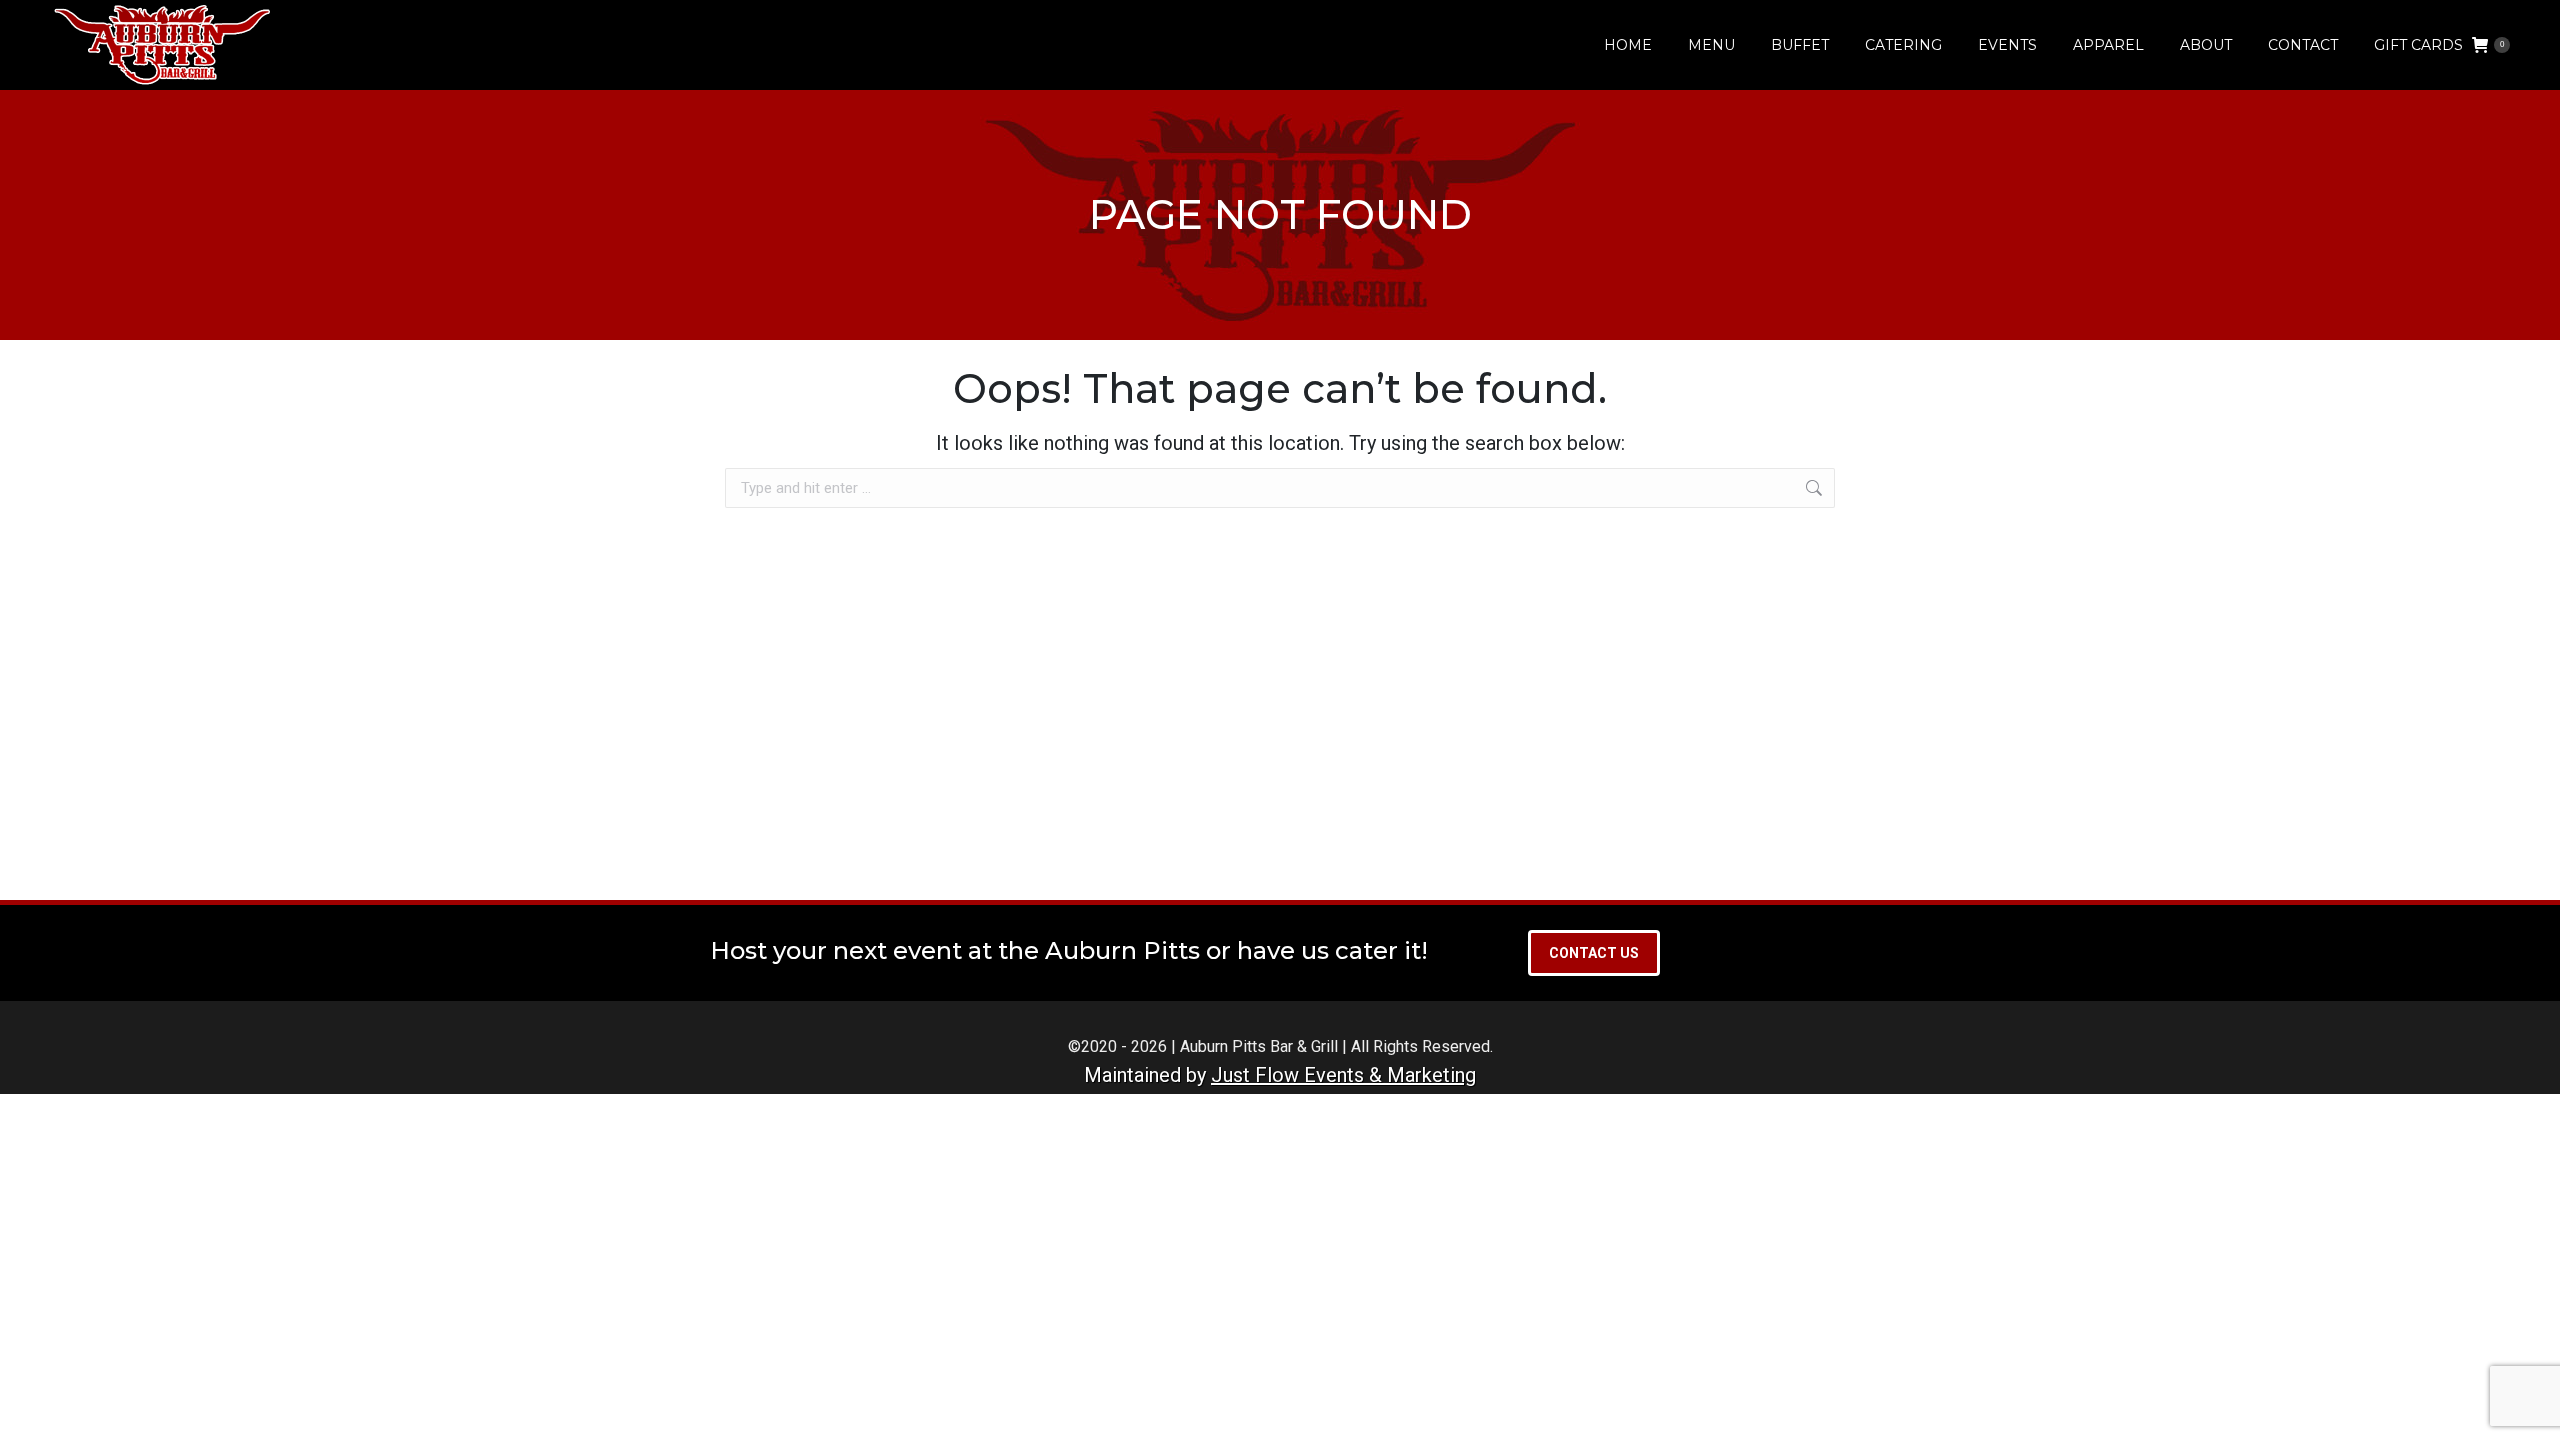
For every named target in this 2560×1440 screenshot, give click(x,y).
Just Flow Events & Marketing (1343, 1075)
